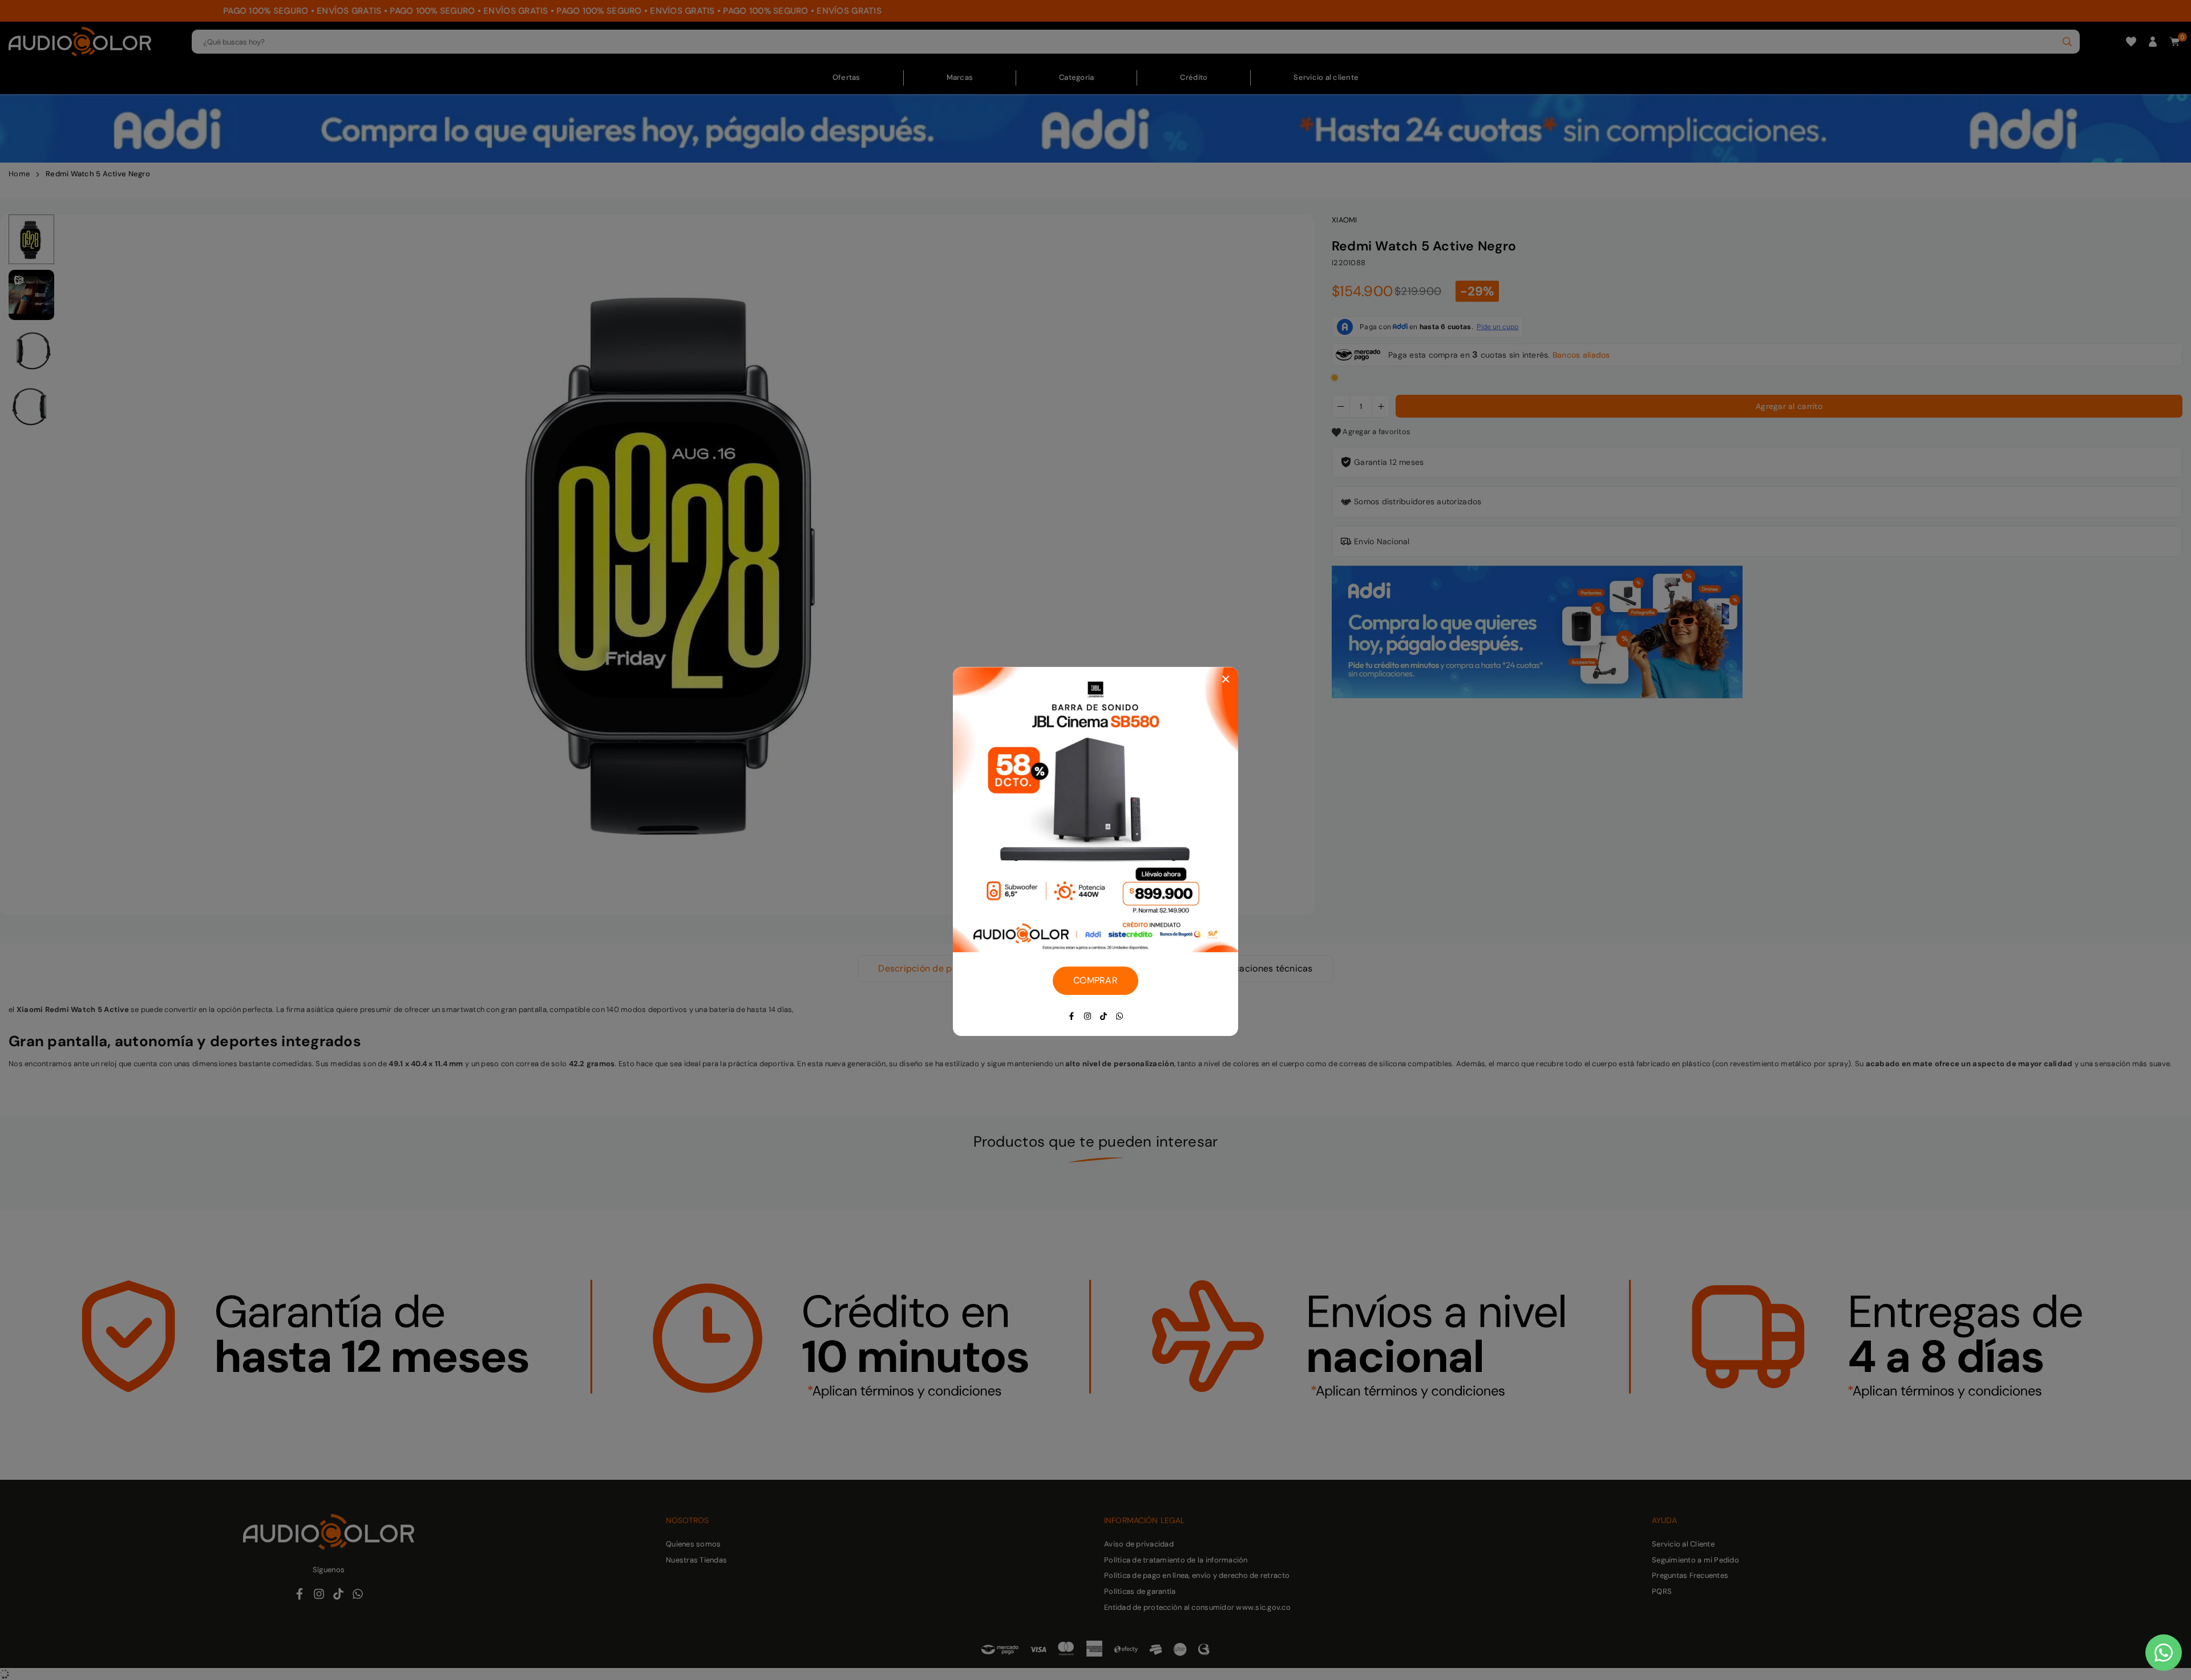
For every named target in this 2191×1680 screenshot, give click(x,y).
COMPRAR (1095, 980)
